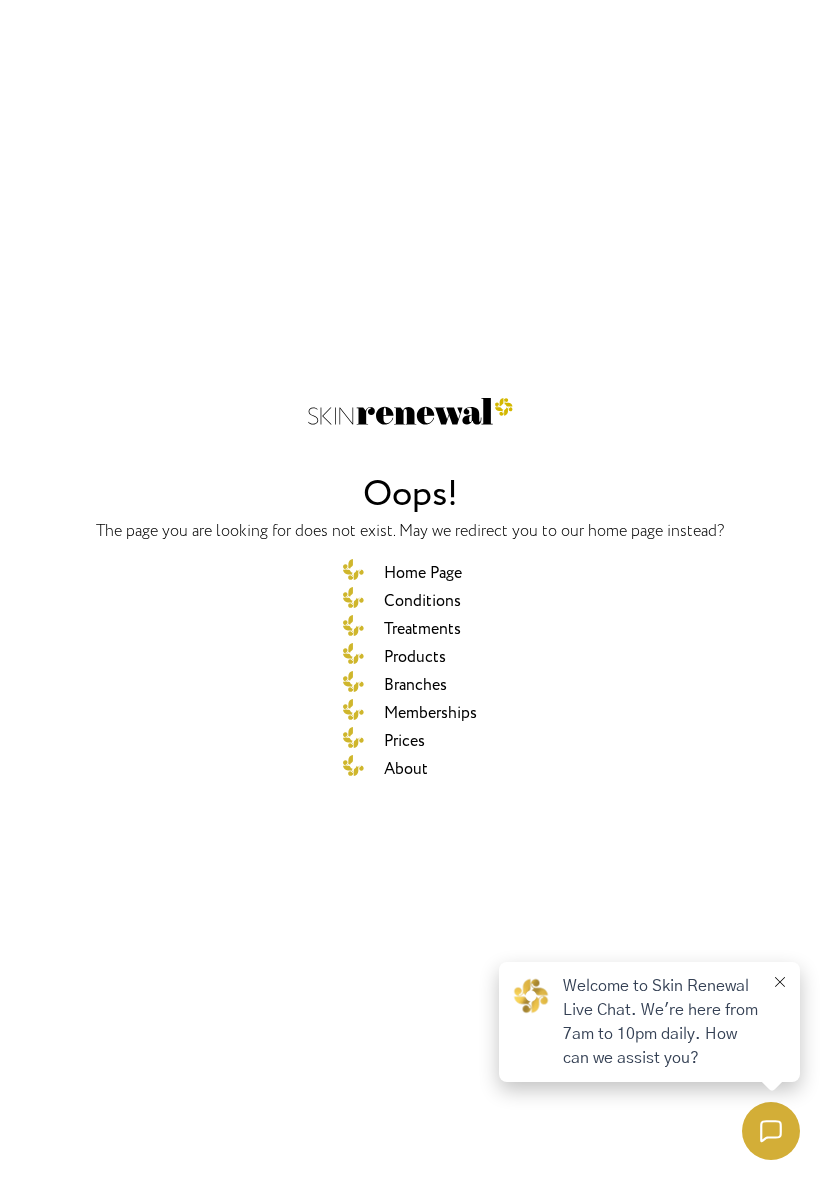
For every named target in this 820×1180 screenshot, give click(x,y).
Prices (404, 741)
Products (415, 657)
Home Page (423, 573)
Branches (415, 685)
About (406, 769)
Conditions (422, 601)
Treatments (422, 629)
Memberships (430, 713)
